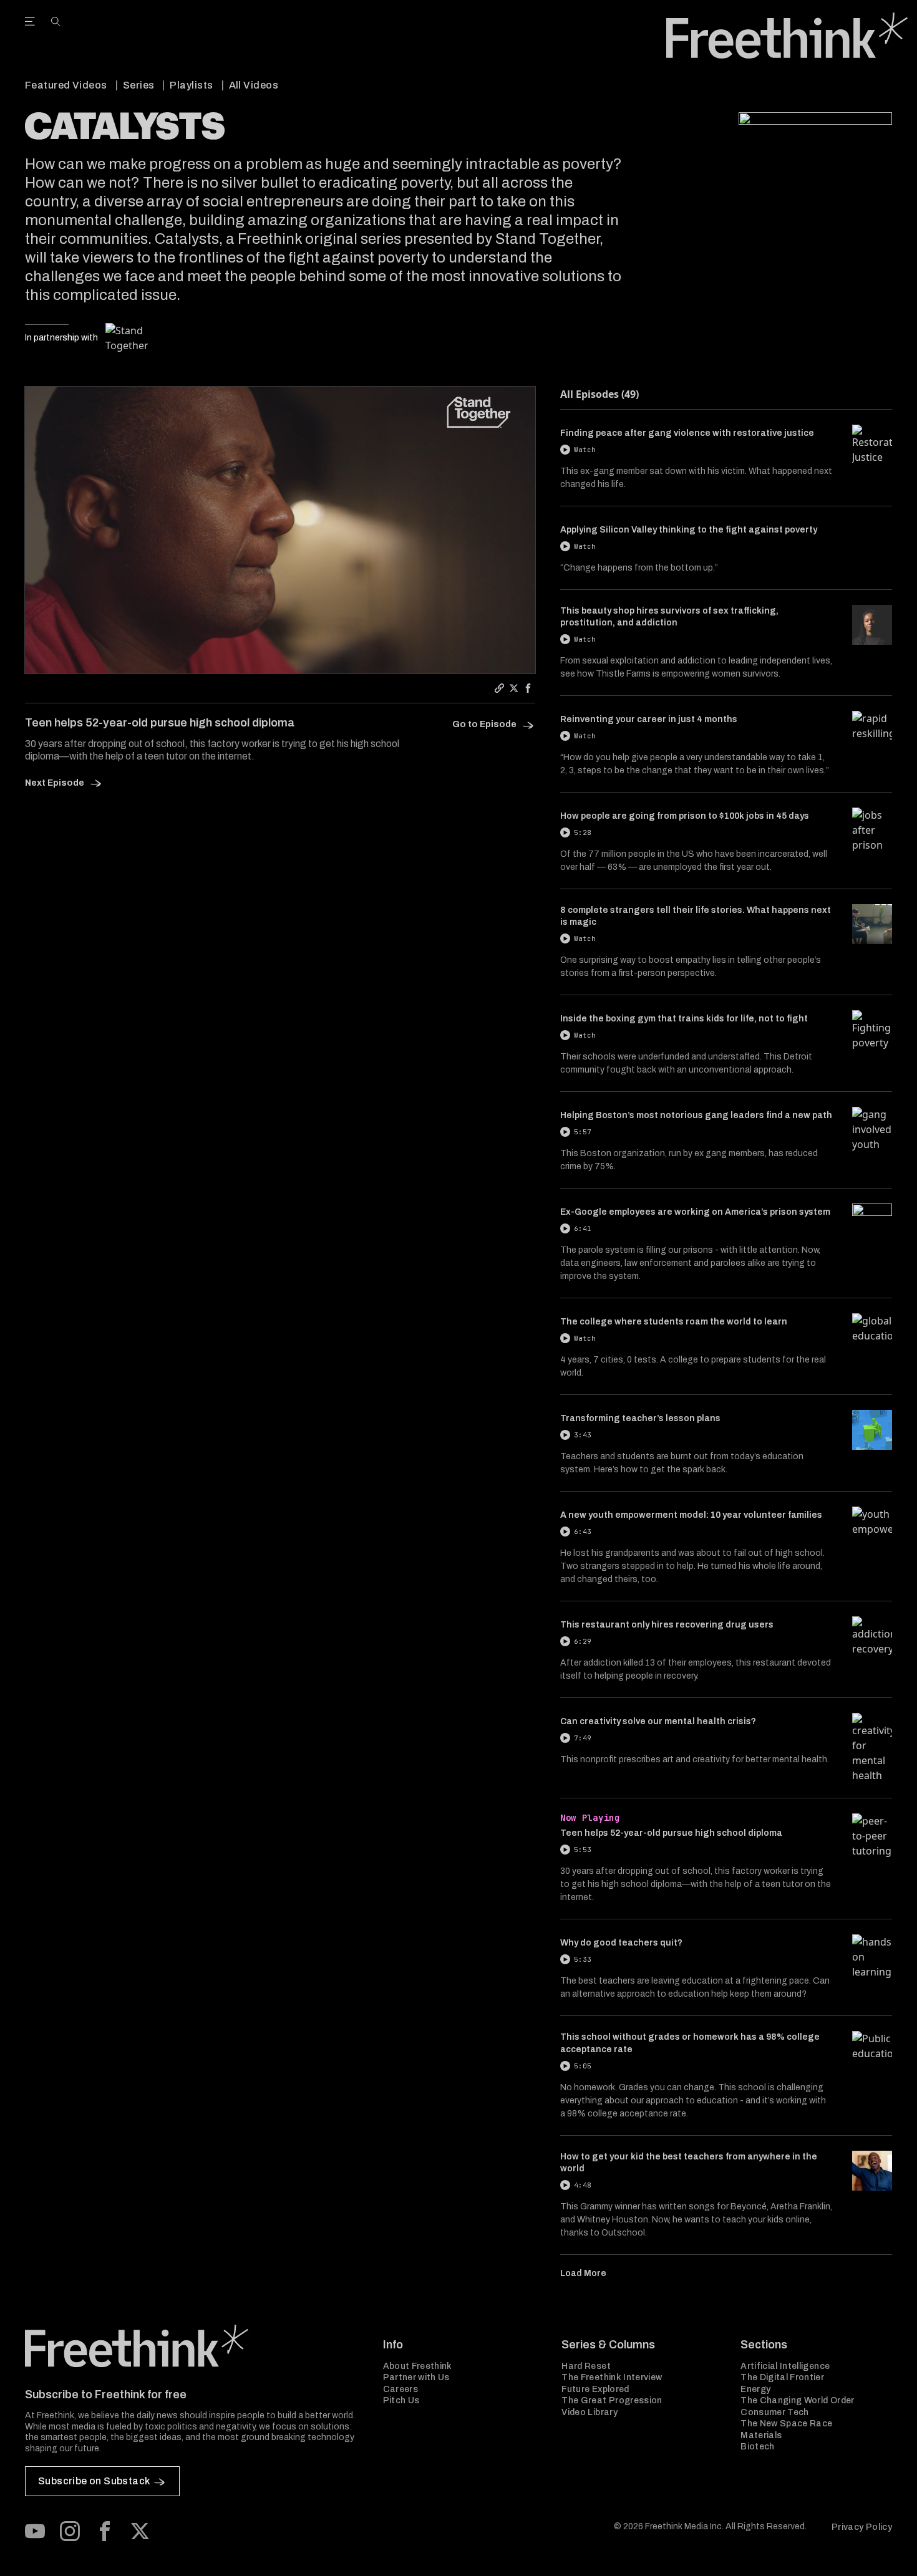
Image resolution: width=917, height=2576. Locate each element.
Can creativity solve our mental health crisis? (658, 1721)
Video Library (589, 2412)
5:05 (583, 2066)
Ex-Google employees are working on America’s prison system (695, 1212)
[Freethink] (787, 36)
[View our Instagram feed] (70, 2531)
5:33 (583, 1959)
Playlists (191, 85)
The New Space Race (786, 2424)
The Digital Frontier (782, 2377)
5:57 (583, 1132)
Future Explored (595, 2389)
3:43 (583, 1435)
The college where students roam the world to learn (674, 1322)
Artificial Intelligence (785, 2366)
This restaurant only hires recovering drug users (667, 1625)
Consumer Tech (775, 2412)
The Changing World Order (797, 2400)
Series (139, 85)
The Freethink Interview (612, 2377)
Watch (585, 450)
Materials (761, 2435)
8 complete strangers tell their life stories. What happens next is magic (696, 916)
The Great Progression (612, 2400)
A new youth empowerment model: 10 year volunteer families (691, 1515)
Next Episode (56, 783)
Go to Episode (485, 724)
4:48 (583, 2185)
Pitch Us (401, 2400)
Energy (755, 2389)
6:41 (583, 1228)
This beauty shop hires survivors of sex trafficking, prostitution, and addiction (669, 617)
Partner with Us (416, 2377)
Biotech (757, 2447)
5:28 (583, 832)
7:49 (583, 1738)
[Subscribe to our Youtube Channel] (35, 2531)
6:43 (583, 1532)
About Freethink (418, 2366)
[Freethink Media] (190, 2346)
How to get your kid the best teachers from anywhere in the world (689, 2163)
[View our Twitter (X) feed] (140, 2531)
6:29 (583, 1641)
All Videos (254, 85)
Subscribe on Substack (94, 2481)
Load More (583, 2273)
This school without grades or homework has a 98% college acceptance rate (690, 2043)
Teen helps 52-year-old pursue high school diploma (671, 1833)
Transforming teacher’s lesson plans (640, 1418)
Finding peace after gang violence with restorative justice (687, 433)
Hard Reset (586, 2366)
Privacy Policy (862, 2527)
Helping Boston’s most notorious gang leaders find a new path (696, 1115)
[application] (280, 530)
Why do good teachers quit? (621, 1943)
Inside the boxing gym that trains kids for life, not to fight (684, 1019)
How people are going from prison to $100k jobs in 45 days (685, 816)
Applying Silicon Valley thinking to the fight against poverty (689, 530)
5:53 (583, 1850)
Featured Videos (66, 85)
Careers (400, 2389)
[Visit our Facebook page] (105, 2531)
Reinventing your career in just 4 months (649, 719)
